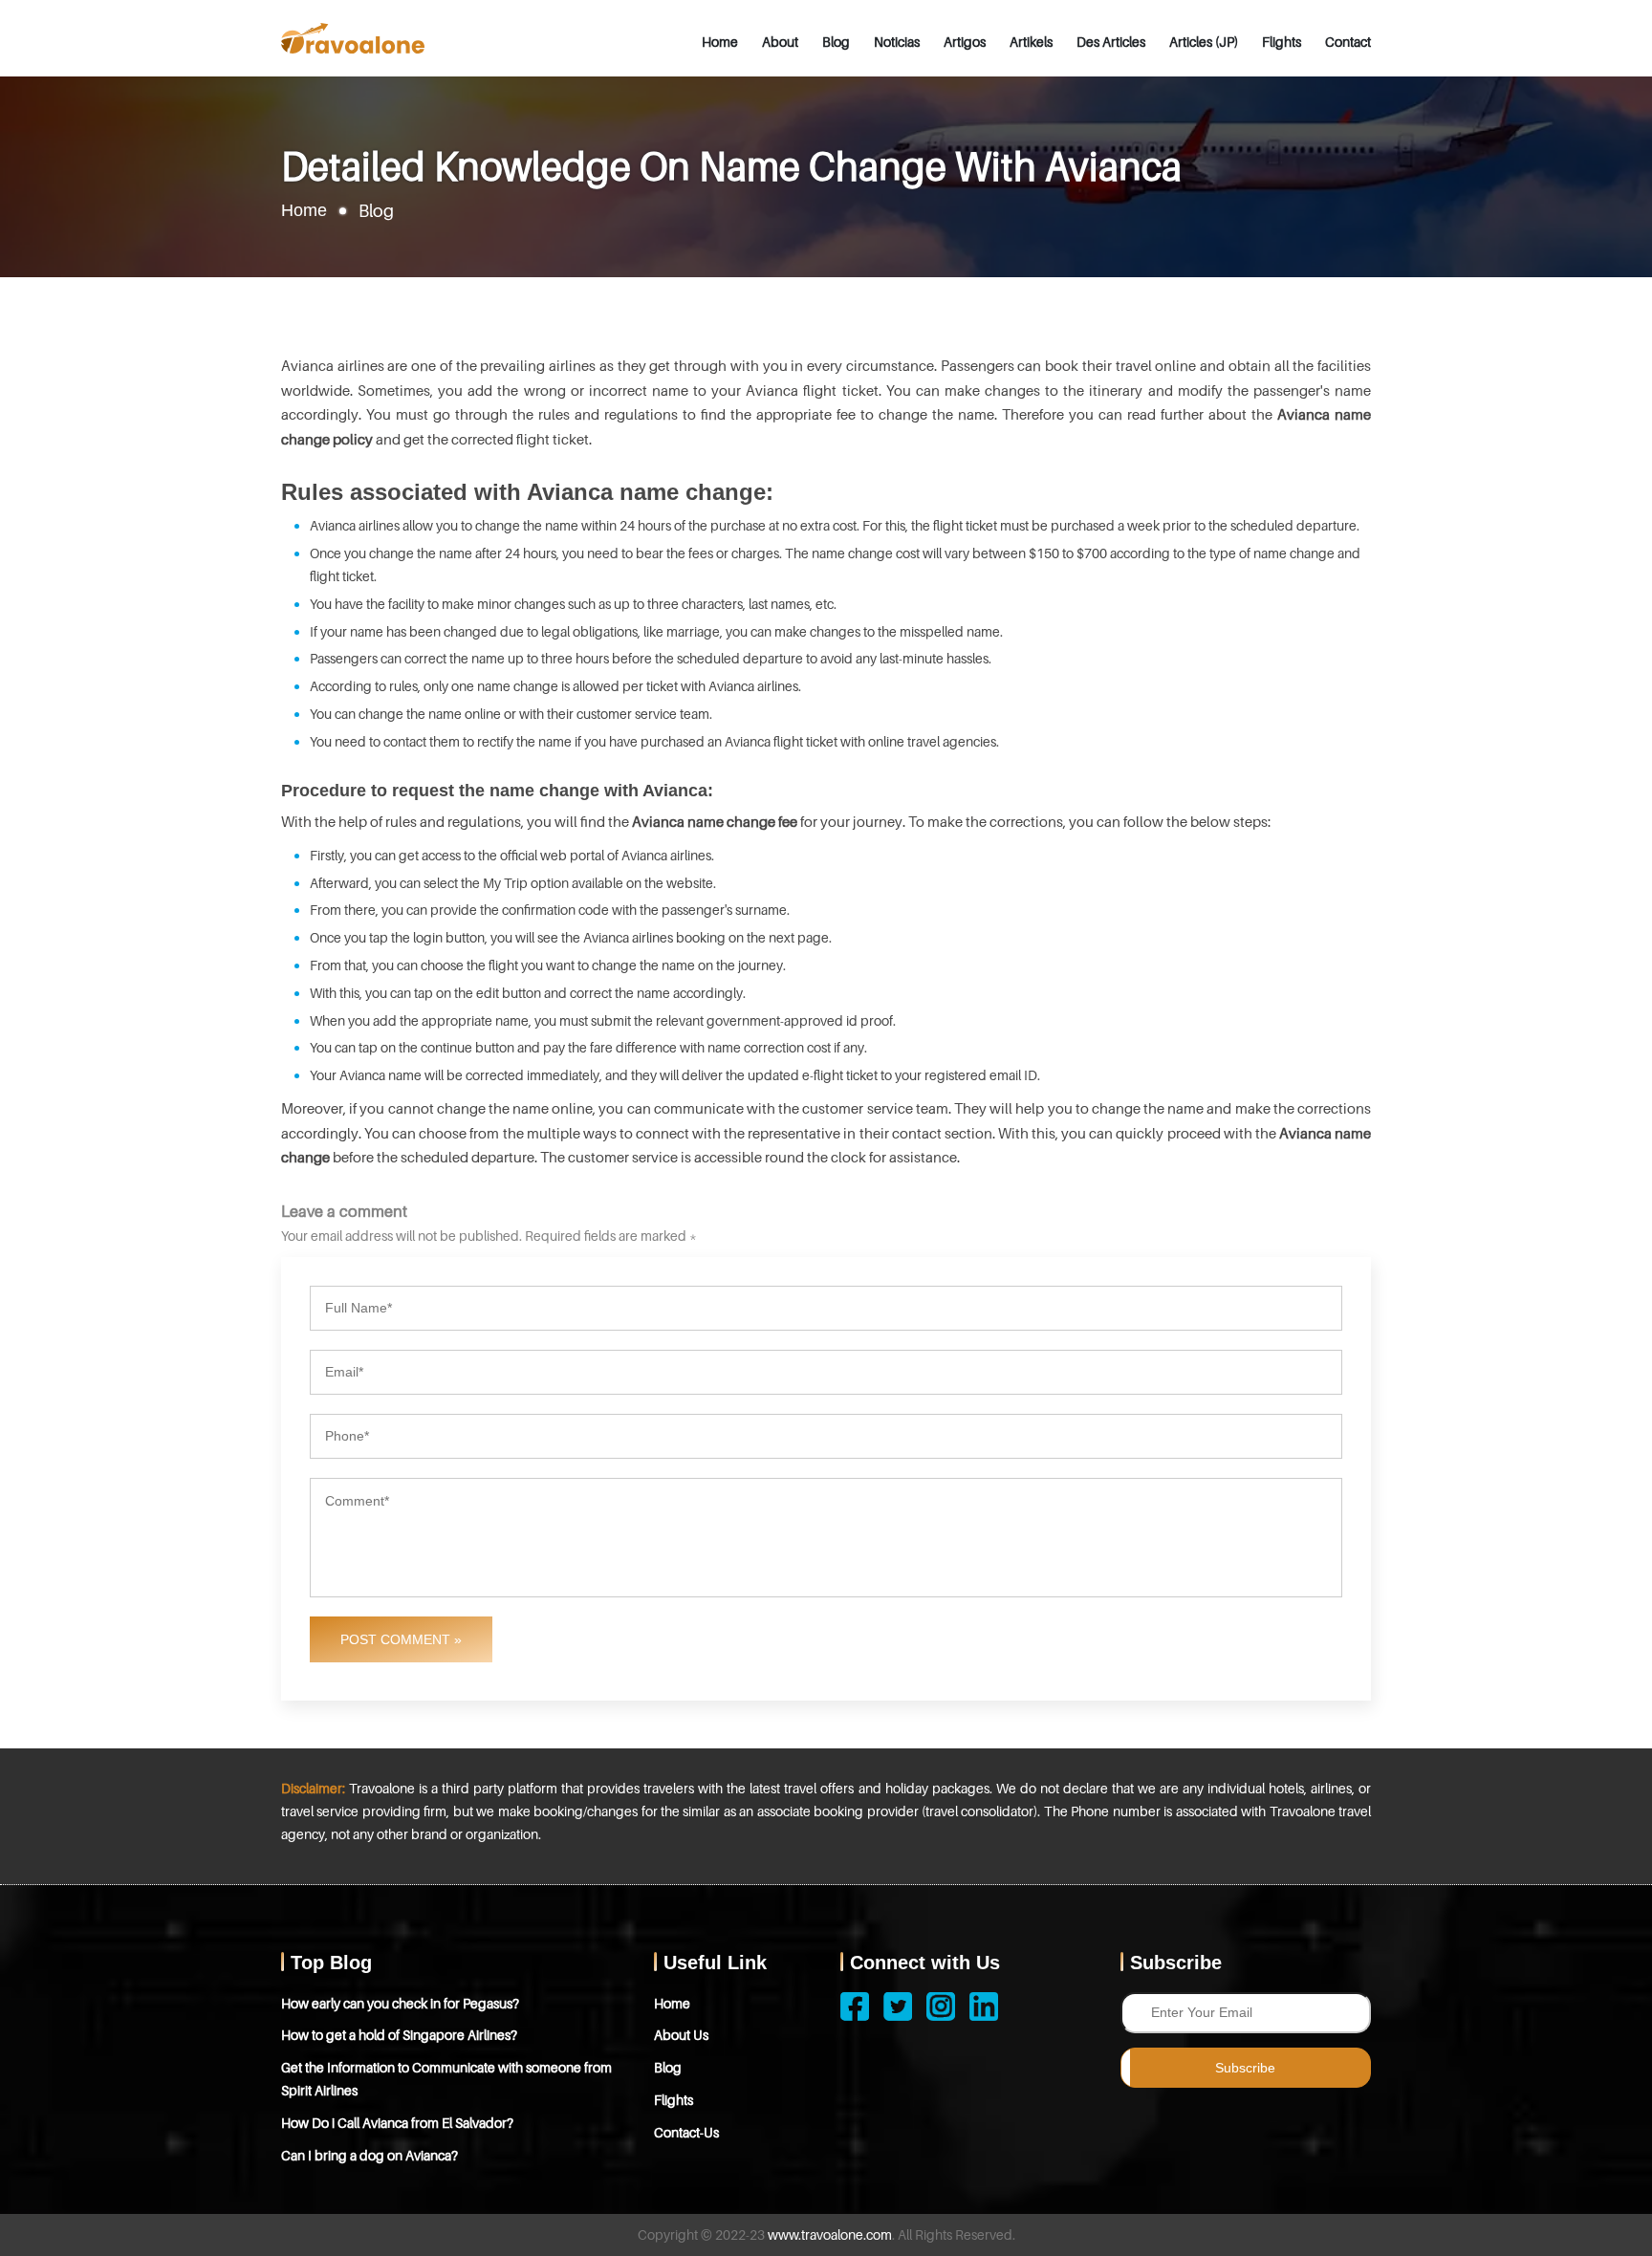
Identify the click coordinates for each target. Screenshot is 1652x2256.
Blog (836, 42)
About (780, 42)
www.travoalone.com (830, 2234)
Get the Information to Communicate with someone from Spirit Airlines (446, 2079)
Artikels (1031, 42)
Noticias (897, 42)
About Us (681, 2035)
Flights (1282, 42)
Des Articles (1111, 42)
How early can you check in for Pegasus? (400, 2003)
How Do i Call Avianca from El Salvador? (397, 2123)
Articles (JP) (1204, 42)
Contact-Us (686, 2132)
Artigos (965, 42)
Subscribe (1245, 2068)
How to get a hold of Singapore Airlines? (399, 2035)
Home (720, 42)
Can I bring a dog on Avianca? (370, 2155)
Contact (1348, 42)
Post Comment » (401, 1639)
